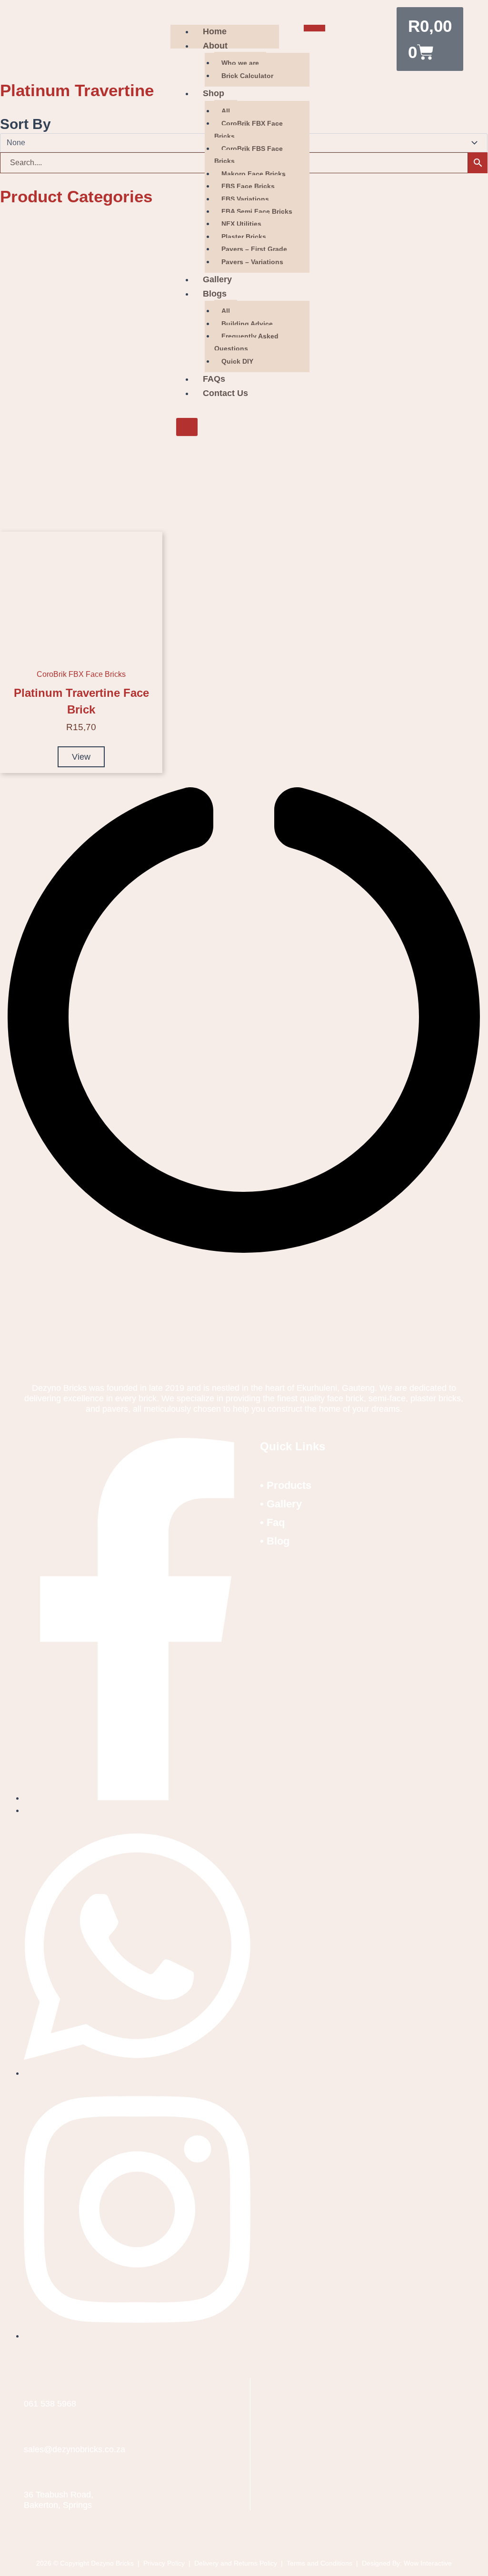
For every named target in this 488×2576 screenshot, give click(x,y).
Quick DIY (237, 361)
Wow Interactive (428, 2563)
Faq (276, 1522)
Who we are (240, 63)
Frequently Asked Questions (246, 342)
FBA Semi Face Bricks (257, 211)
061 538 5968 (50, 2404)
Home (215, 31)
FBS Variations (245, 199)
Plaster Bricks (244, 237)
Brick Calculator (247, 76)
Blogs (215, 294)
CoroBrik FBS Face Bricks (249, 155)
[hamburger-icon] (314, 28)
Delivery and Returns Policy (237, 2563)
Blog (278, 1541)
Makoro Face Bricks (254, 174)
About (215, 46)
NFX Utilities (241, 224)
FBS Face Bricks (248, 186)
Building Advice (247, 324)
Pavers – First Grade (254, 249)
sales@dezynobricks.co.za (75, 2449)
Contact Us (225, 393)
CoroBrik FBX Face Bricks (249, 129)
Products (289, 1485)
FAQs (214, 379)
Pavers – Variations (252, 262)
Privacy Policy (165, 2563)
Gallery (217, 279)
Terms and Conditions (319, 2563)
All (226, 111)
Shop (214, 93)
